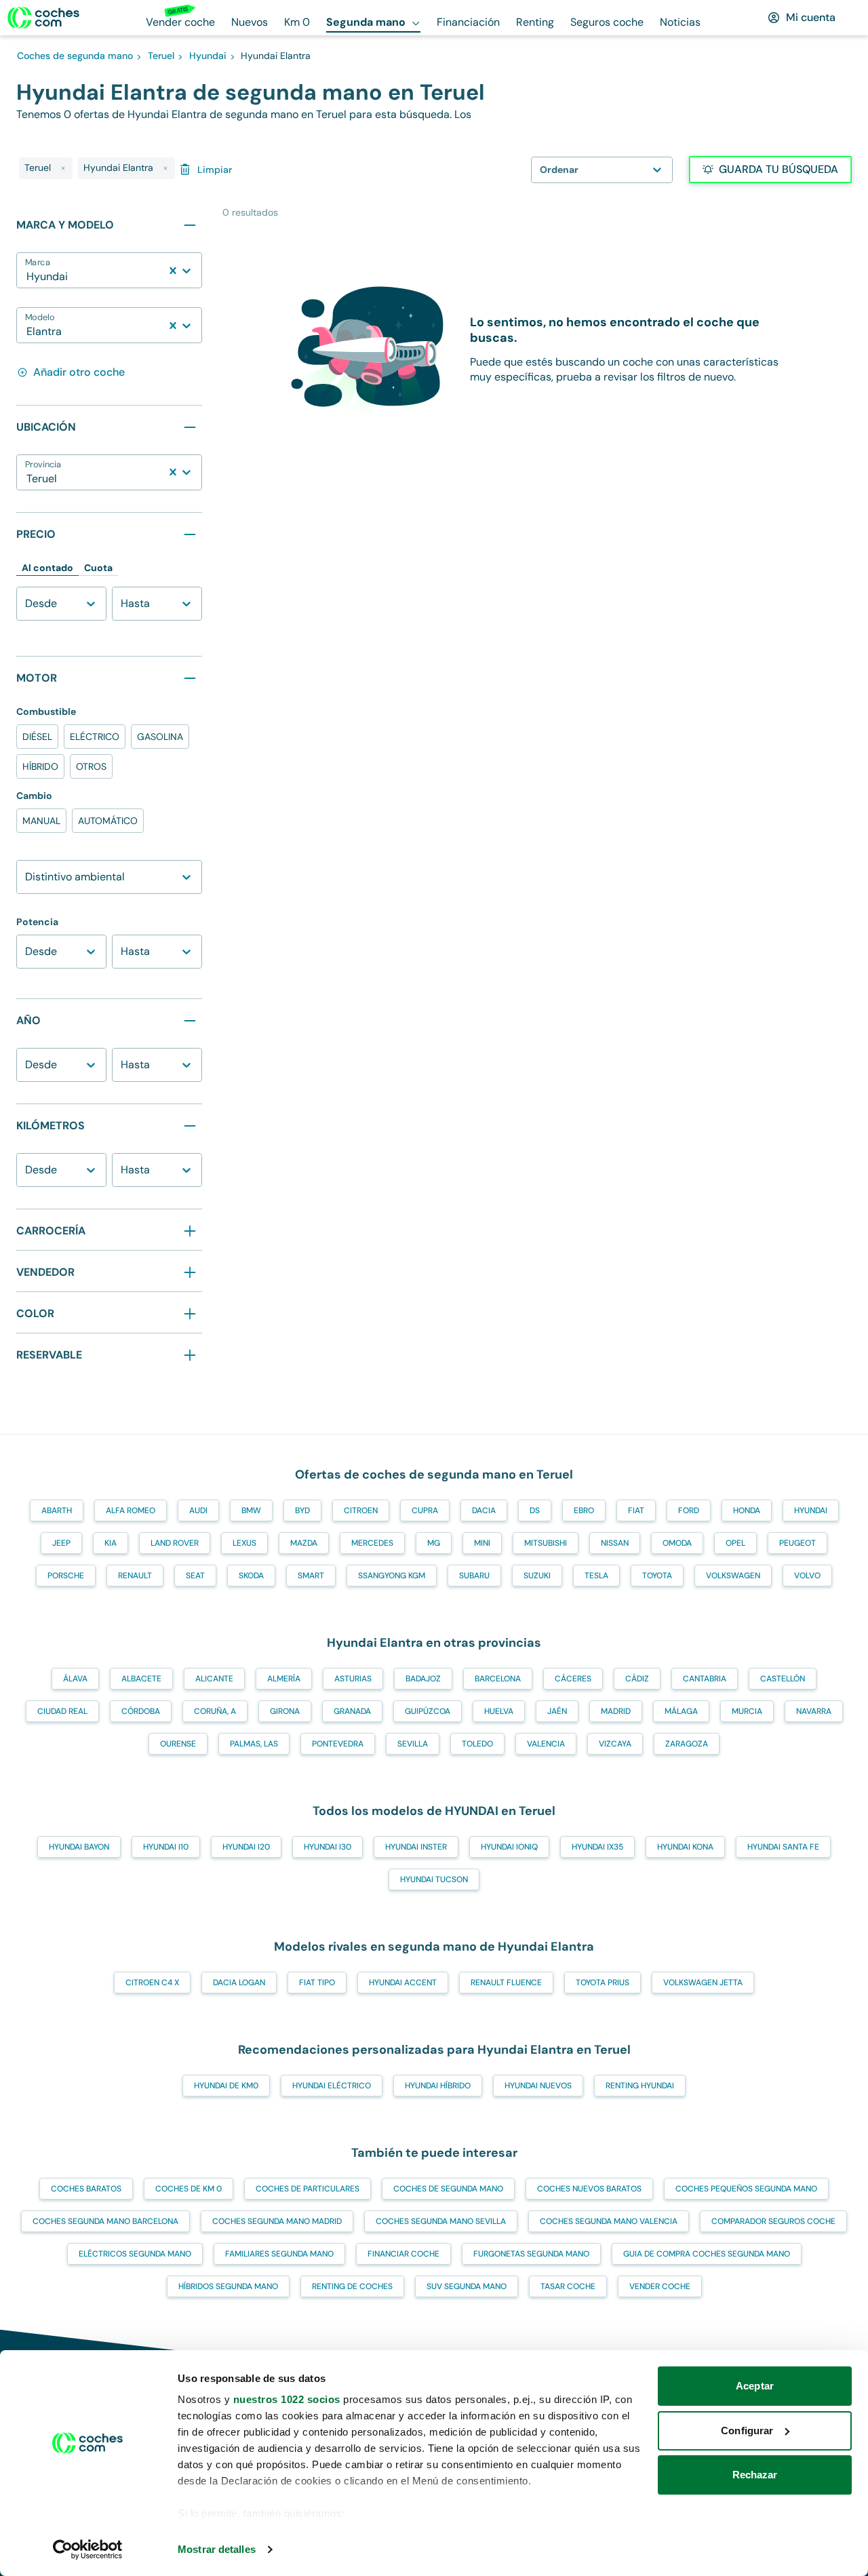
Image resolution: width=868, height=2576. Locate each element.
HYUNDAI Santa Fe (783, 1847)
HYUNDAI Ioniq (509, 1847)
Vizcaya (615, 1744)
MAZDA (304, 1543)
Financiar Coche (403, 2254)
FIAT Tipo (317, 1983)
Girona (285, 1711)
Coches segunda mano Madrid (277, 2221)
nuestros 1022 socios (287, 2399)
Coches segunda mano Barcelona (105, 2221)
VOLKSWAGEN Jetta (703, 1983)
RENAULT (135, 1576)
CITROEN (361, 1510)
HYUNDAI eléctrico (332, 2086)
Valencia (546, 1744)
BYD (302, 1510)
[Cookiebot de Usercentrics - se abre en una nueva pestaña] (88, 2550)
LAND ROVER (175, 1543)
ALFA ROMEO (131, 1510)
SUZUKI (537, 1576)
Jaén (557, 1711)
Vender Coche (660, 2286)
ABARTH (57, 1510)
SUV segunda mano (467, 2286)
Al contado (47, 568)
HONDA (747, 1510)
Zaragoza (687, 1744)
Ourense (178, 1744)
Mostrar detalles (217, 2549)
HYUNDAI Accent (403, 1983)
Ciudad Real (62, 1711)
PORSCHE (66, 1576)
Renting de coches (352, 2286)
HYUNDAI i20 (246, 1847)
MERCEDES (372, 1543)
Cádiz (637, 1679)
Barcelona (498, 1679)
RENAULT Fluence (506, 1983)
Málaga (681, 1711)
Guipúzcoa (428, 1711)
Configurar (747, 2431)
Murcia (747, 1711)
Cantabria (705, 1679)
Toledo (477, 1744)
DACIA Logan (239, 1983)
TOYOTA (657, 1576)
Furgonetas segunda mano (531, 2254)
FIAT (636, 1510)
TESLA (596, 1576)
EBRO (584, 1510)
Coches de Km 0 (189, 2189)
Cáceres (573, 1679)
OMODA (677, 1543)
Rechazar (755, 2475)
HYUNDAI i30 (328, 1847)
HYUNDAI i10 (166, 1847)
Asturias (353, 1679)
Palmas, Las (254, 1744)
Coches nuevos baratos (589, 2189)
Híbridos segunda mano (228, 2286)
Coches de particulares (308, 2189)
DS (535, 1510)
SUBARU (474, 1576)
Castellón (783, 1679)
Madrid (616, 1711)
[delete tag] (63, 168)
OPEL (735, 1543)
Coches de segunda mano (448, 2189)
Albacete (141, 1679)
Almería (284, 1679)
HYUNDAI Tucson (434, 1879)
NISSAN (615, 1543)
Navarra (814, 1711)
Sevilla (413, 1744)
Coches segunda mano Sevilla (441, 2221)
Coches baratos (86, 2189)
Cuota (98, 568)
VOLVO (807, 1576)
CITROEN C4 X (152, 1983)
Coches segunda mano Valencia (609, 2221)
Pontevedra (338, 1744)
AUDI (198, 1510)
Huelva (499, 1711)
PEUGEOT (797, 1543)
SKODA (251, 1576)
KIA (111, 1543)
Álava (75, 1679)
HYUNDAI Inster (416, 1847)
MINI (482, 1543)
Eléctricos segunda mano (135, 2254)
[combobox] (28, 277)
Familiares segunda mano (279, 2254)
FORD (689, 1510)
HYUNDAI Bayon (79, 1847)
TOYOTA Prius (603, 1983)
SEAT (195, 1576)
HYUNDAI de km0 (226, 2086)
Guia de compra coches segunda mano (707, 2254)
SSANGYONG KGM (392, 1576)
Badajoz (423, 1679)
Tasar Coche (568, 2286)
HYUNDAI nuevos (538, 2086)
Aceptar (755, 2386)
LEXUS (244, 1543)
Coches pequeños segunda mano (746, 2189)
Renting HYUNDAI (640, 2086)
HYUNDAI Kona (685, 1847)
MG (434, 1543)
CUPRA (425, 1510)
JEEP (61, 1543)
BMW (251, 1510)
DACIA (484, 1510)
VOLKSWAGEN (733, 1576)
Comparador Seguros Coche (773, 2221)
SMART (311, 1576)
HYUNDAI (811, 1510)
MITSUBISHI (546, 1543)
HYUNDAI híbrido (438, 2086)
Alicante (214, 1679)
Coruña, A (215, 1711)
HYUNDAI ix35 (597, 1847)
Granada (352, 1711)
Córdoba (141, 1711)
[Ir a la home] (43, 18)
